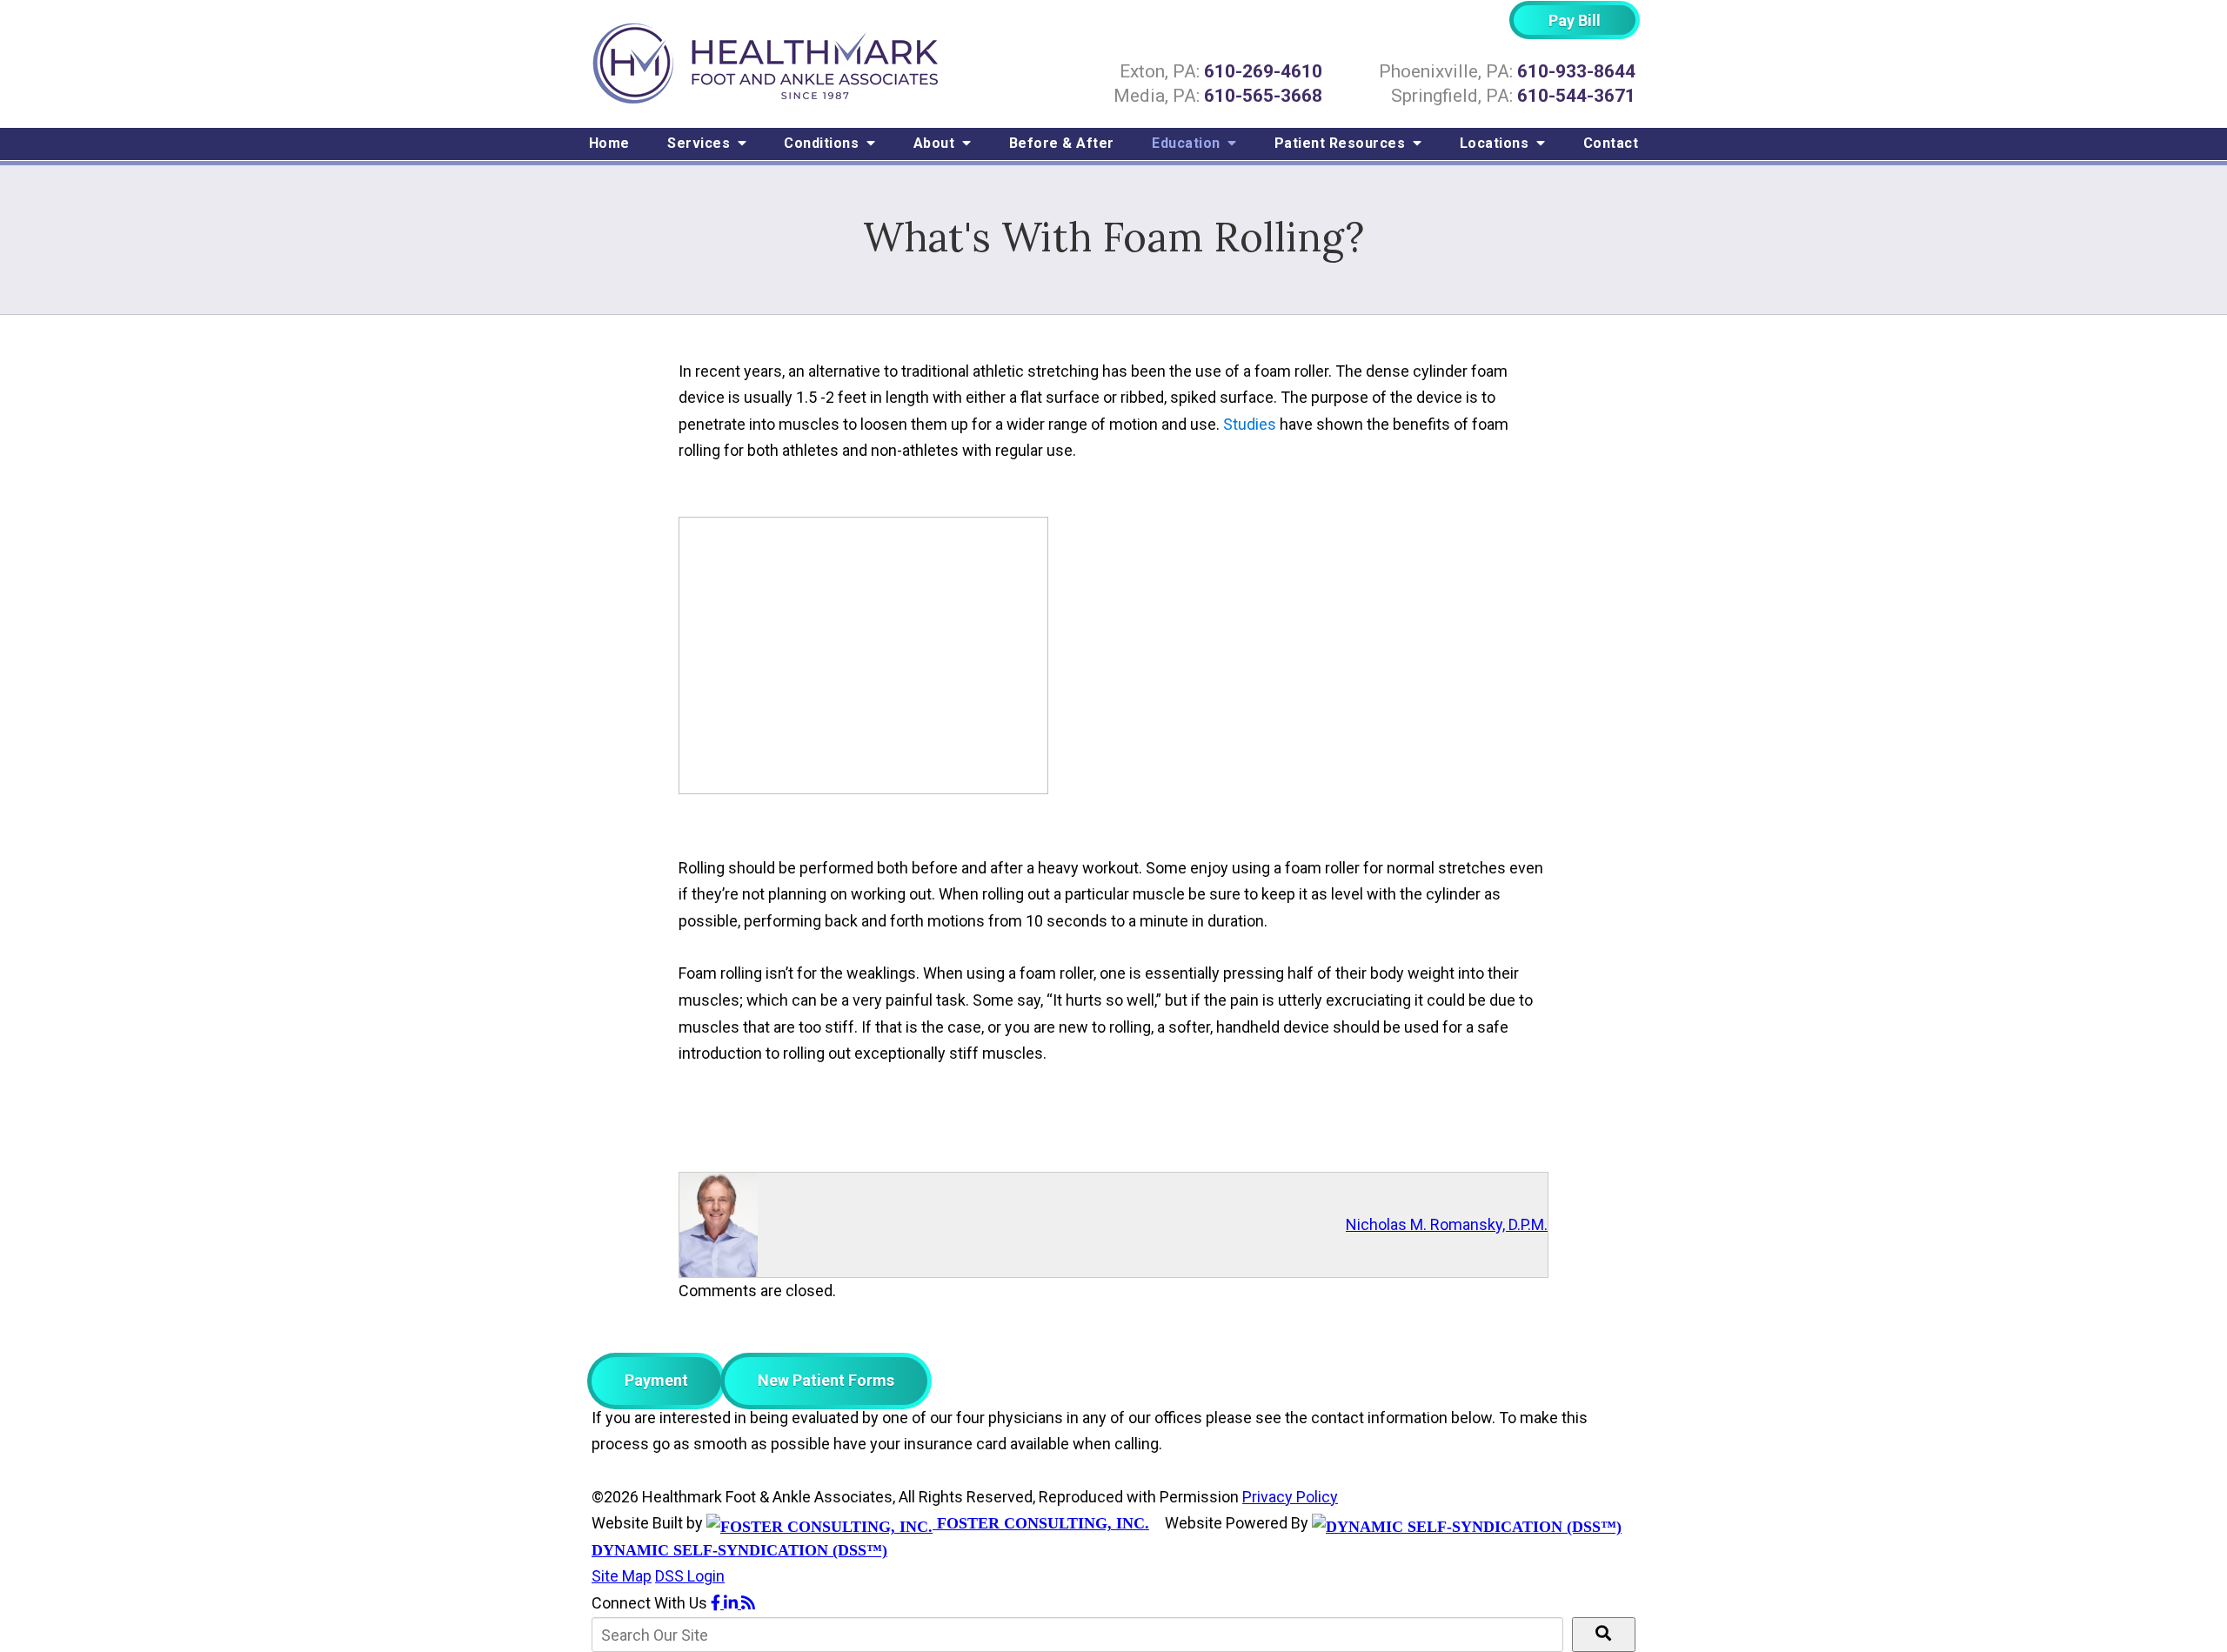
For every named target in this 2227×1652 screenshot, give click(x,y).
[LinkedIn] (732, 1603)
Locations (1496, 143)
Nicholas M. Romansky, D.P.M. (1447, 1224)
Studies (1250, 424)
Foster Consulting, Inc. (1041, 1523)
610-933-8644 (1576, 71)
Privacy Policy (1290, 1497)
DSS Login (690, 1576)
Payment (656, 1380)
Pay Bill (1575, 20)
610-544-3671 (1576, 96)
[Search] (1604, 1635)
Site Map (622, 1576)
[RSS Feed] (748, 1603)
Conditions (823, 143)
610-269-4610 (1263, 71)
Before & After (1062, 143)
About (936, 143)
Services (701, 143)
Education (1188, 143)
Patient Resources (1342, 143)
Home (609, 143)
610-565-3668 (1263, 96)
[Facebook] (717, 1603)
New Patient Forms (826, 1380)
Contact (1611, 143)
